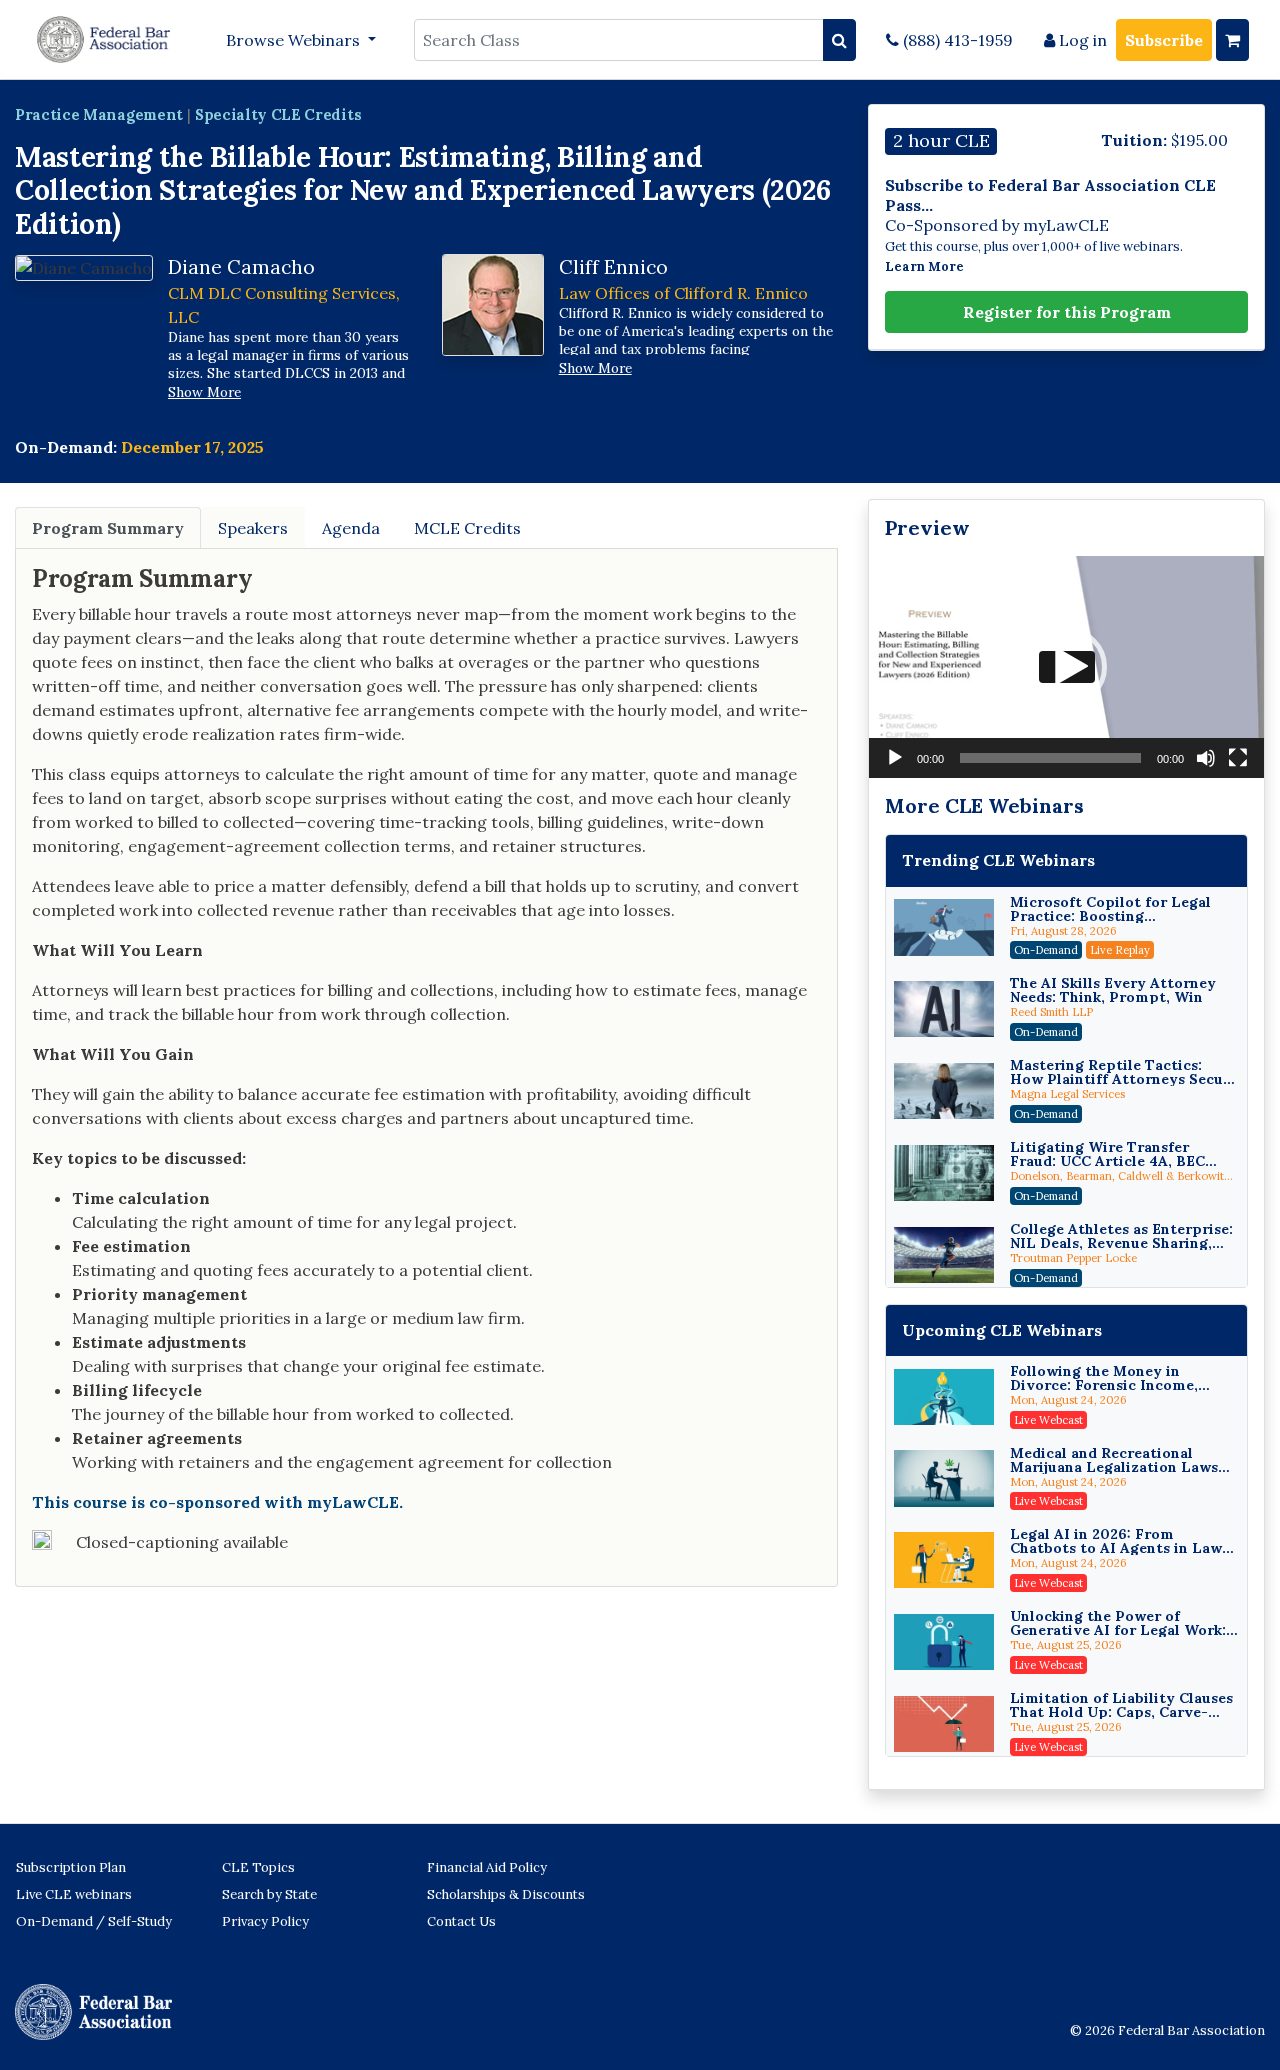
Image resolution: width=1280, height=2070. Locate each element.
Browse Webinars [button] (295, 40)
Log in (1081, 40)
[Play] (895, 758)
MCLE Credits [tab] (467, 528)
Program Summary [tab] (108, 528)
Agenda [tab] (351, 528)
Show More (204, 392)
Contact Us (461, 1921)
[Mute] (1206, 758)
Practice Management (99, 114)
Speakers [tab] (253, 528)
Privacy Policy (265, 1921)
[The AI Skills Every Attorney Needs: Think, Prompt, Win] (944, 1009)
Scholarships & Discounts (506, 1894)
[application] (1066, 667)
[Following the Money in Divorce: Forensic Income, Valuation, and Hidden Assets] (944, 1397)
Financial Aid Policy (487, 1867)
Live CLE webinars (74, 1894)
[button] (1067, 667)
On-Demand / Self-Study (94, 1921)
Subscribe (1164, 40)
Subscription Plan (71, 1867)
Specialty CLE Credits (278, 114)
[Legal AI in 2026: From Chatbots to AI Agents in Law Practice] (944, 1560)
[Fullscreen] (1238, 758)
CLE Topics (258, 1867)
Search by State (269, 1894)
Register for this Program (1067, 312)
